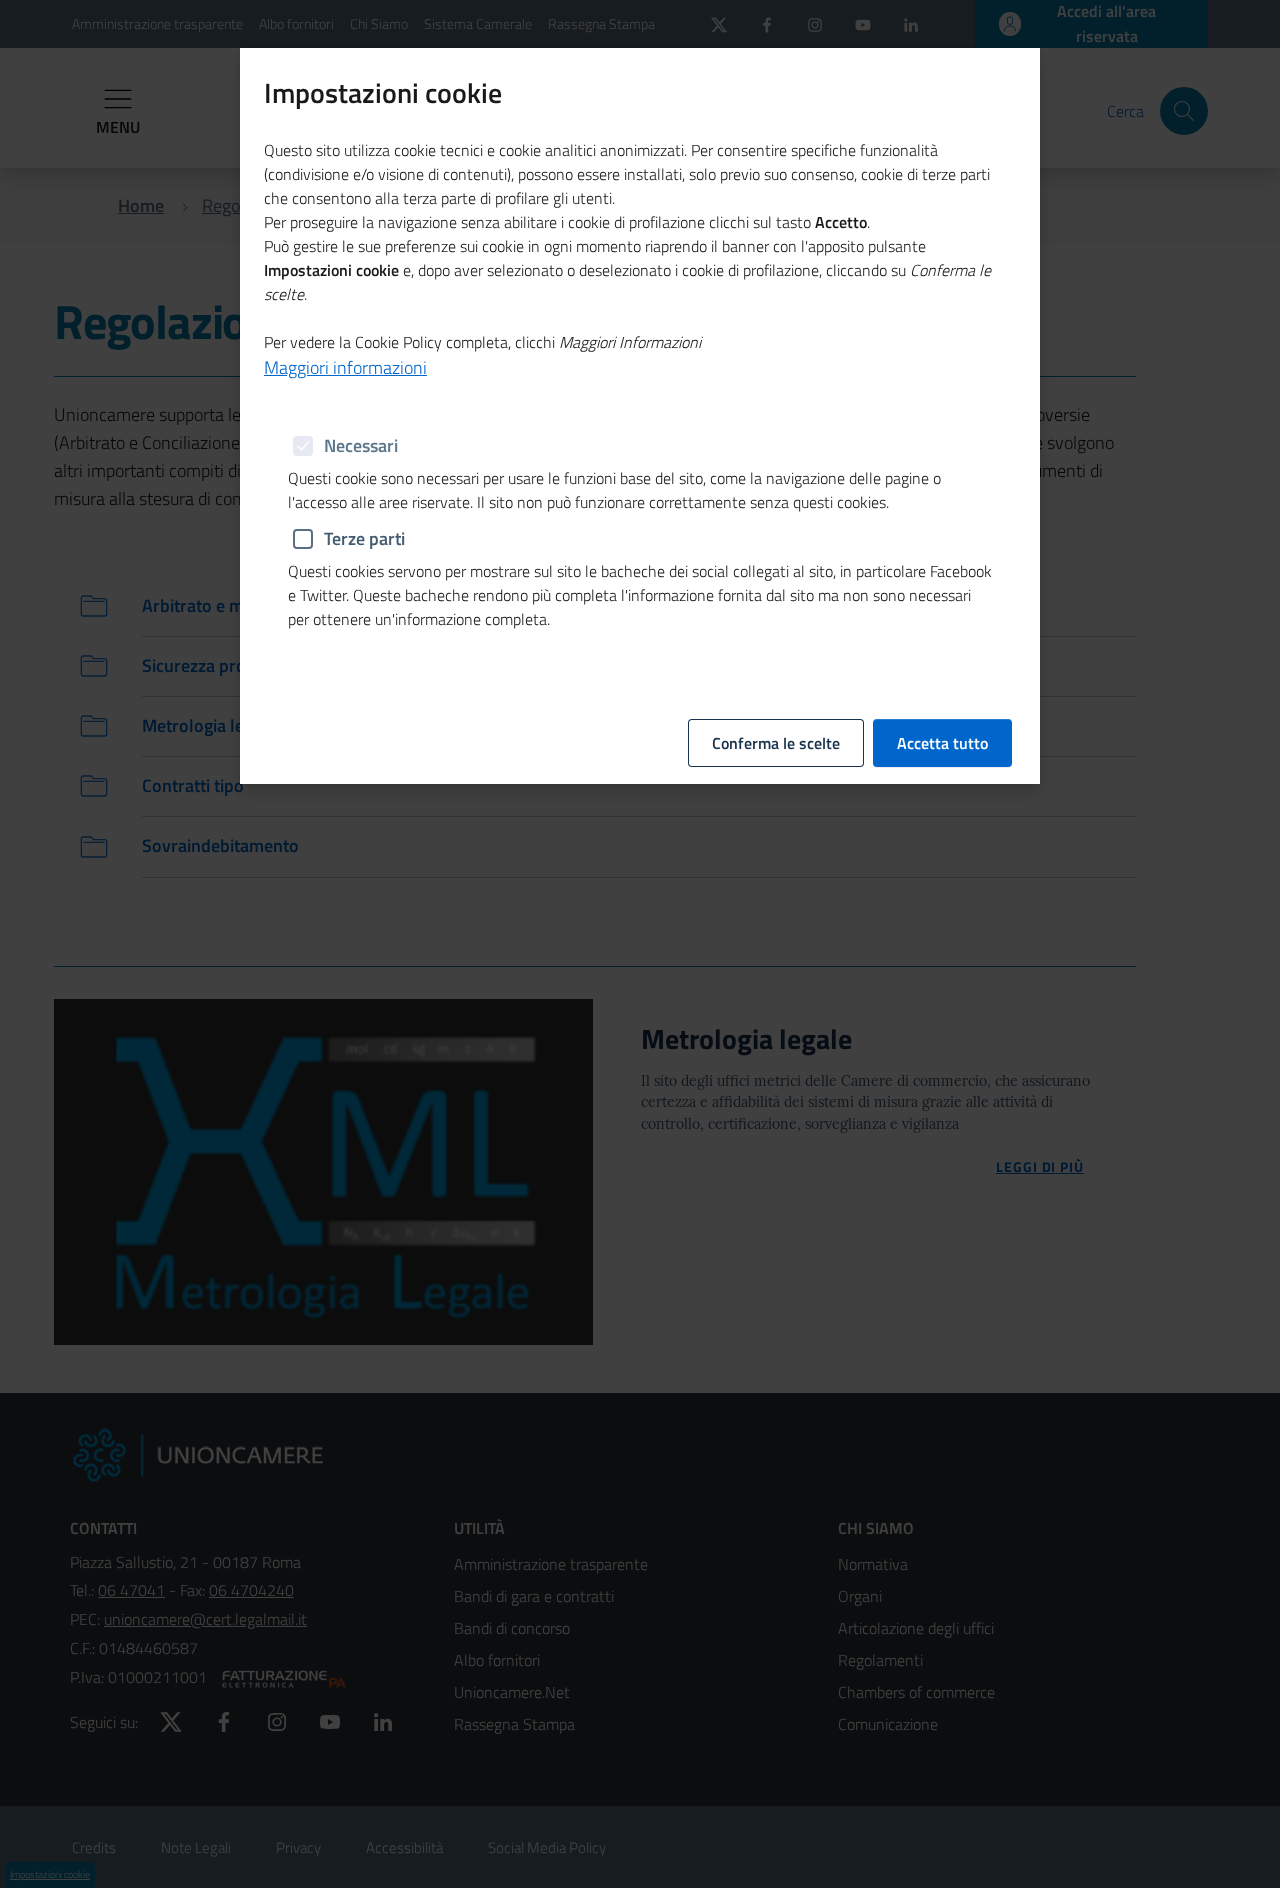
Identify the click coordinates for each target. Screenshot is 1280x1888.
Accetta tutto (942, 743)
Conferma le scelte (776, 743)
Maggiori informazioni (345, 367)
